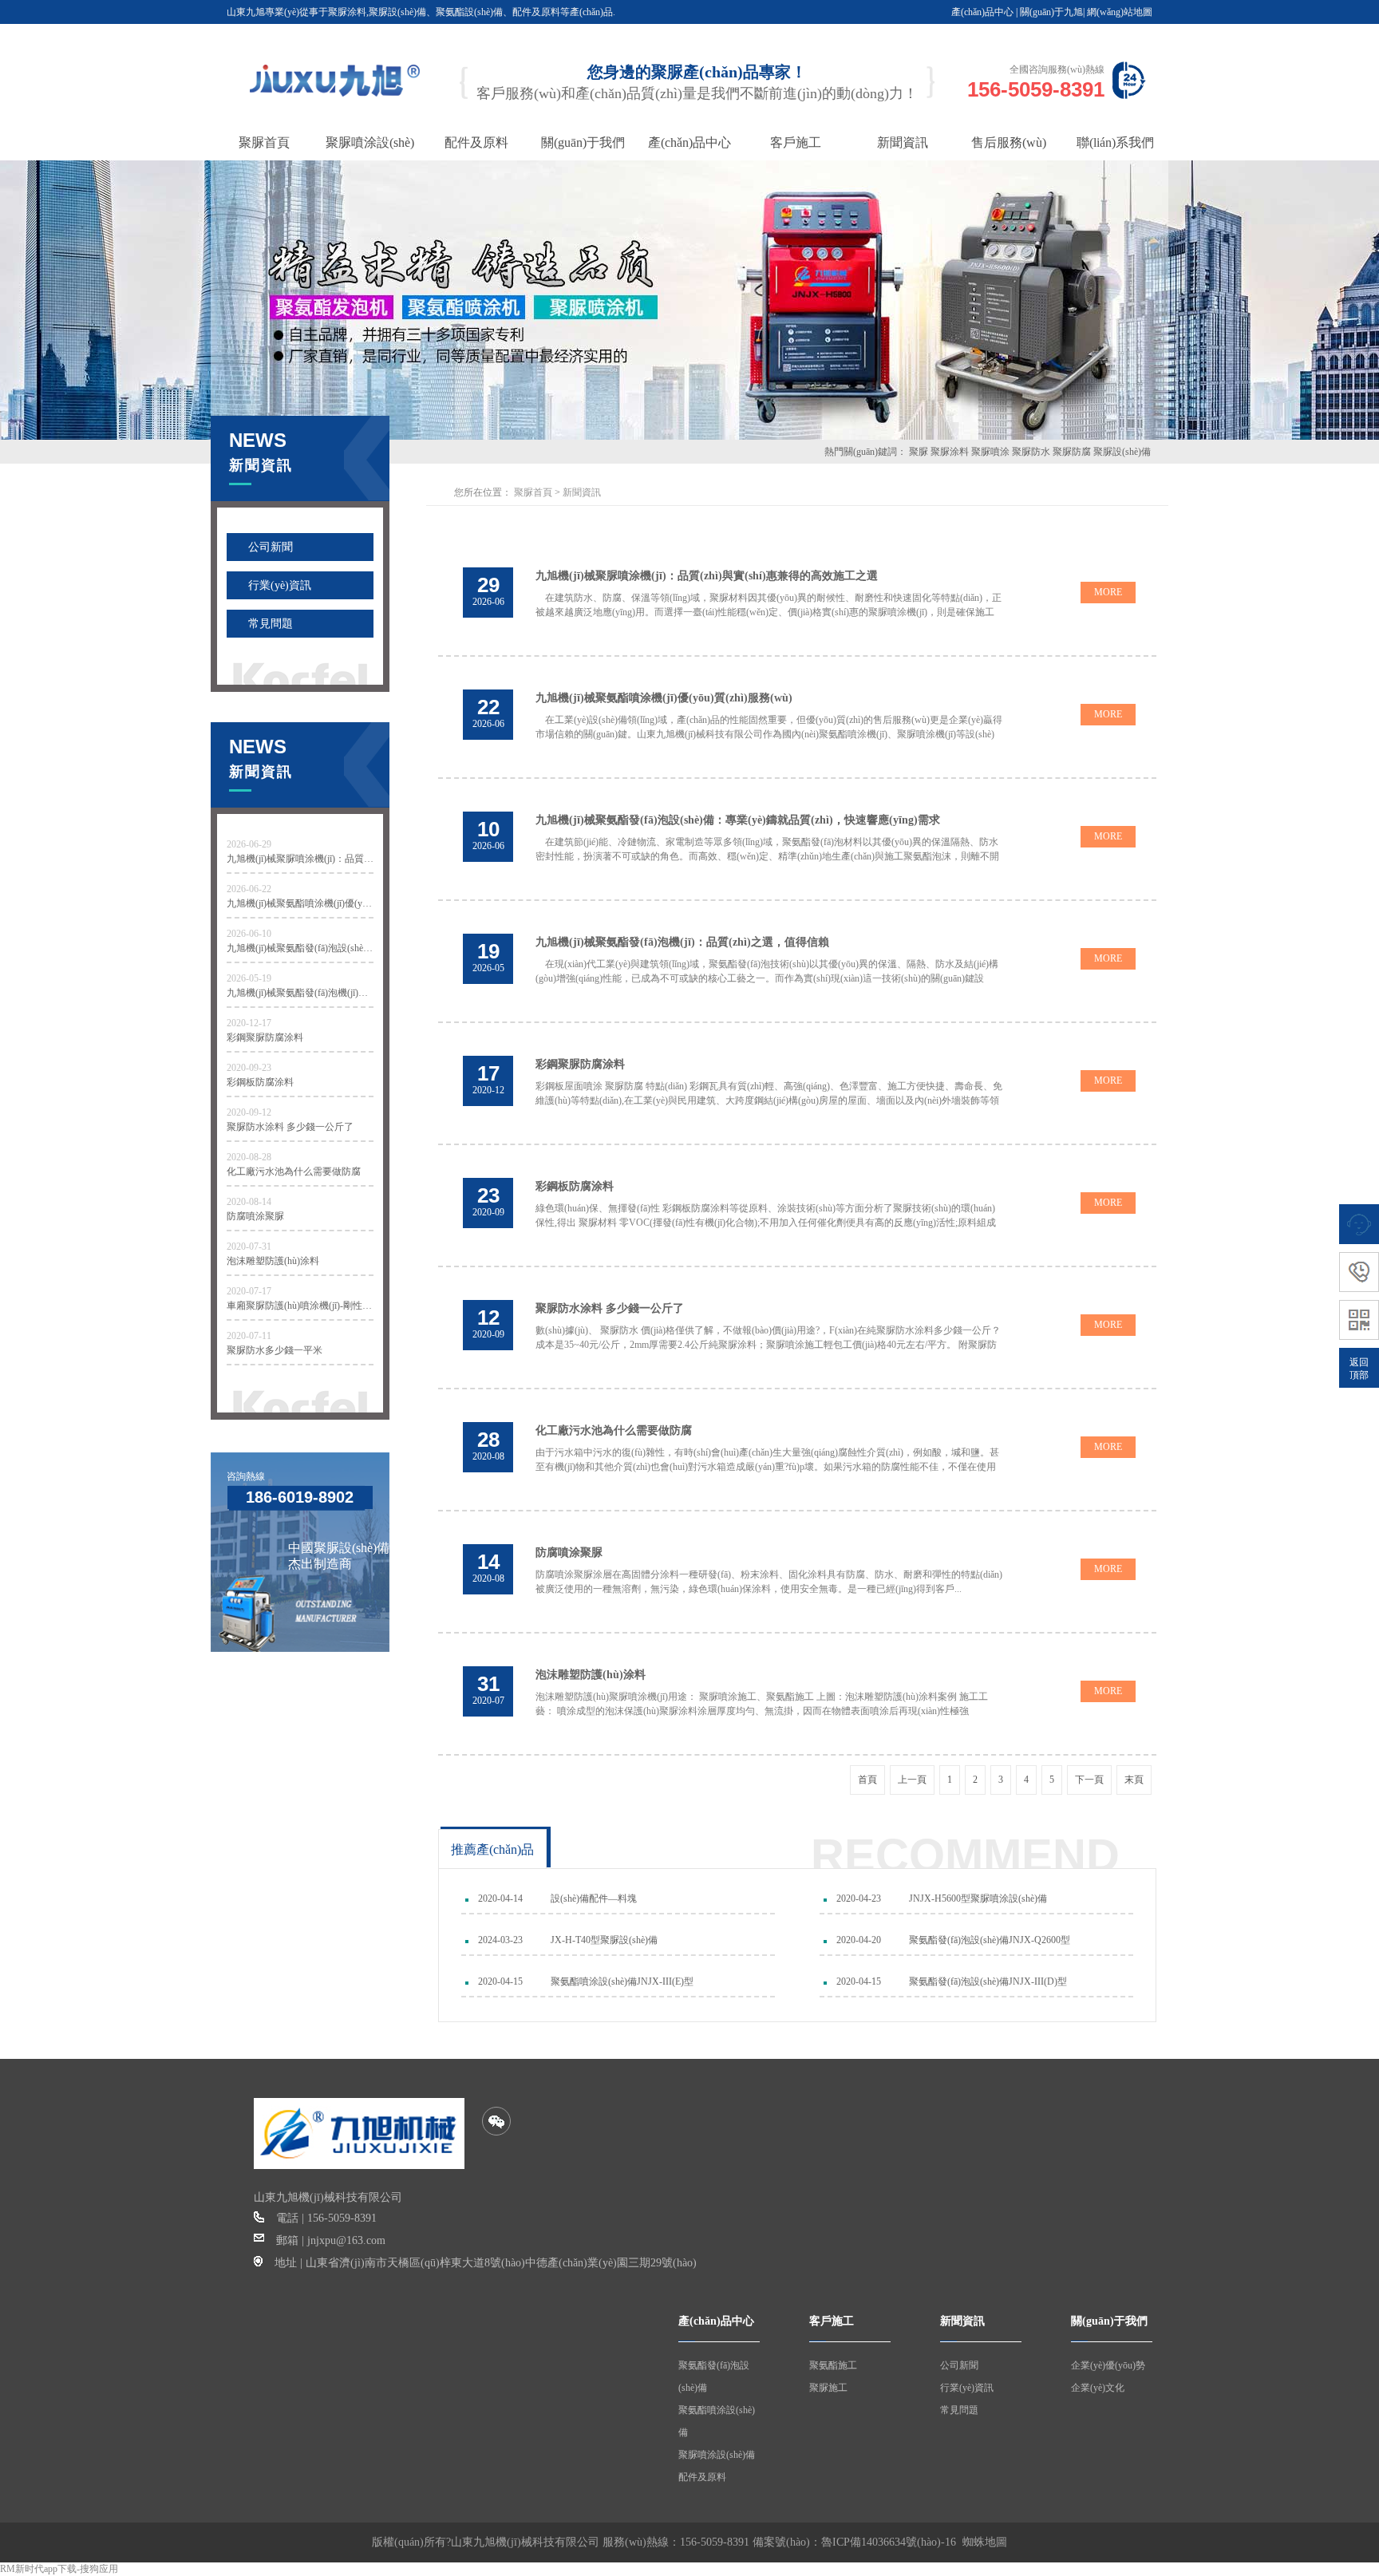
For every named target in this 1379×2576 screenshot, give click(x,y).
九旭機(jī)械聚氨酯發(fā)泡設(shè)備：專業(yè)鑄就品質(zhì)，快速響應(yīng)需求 (738, 820)
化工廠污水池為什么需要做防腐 (294, 1171)
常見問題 (271, 624)
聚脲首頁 (533, 492)
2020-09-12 (249, 1112)
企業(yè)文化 (1098, 2388)
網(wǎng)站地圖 (1120, 12)
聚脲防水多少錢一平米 (275, 1350)
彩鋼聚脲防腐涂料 (265, 1037)
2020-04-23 (859, 1898)
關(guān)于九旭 (1051, 12)
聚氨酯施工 (833, 2365)
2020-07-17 (249, 1291)
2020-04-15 (500, 1981)
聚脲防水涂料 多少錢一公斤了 (290, 1127)
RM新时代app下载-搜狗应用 (59, 2569)
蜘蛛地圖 (985, 2542)
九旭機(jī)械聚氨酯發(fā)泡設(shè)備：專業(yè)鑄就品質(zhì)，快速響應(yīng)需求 (300, 948)
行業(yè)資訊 (280, 585)
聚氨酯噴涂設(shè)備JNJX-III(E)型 (622, 1981)
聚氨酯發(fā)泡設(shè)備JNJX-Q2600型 (990, 1940)
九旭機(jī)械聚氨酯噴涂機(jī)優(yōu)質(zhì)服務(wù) (300, 903)
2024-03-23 (500, 1940)
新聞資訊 (582, 492)
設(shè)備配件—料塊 (594, 1898)
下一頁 (1089, 1780)
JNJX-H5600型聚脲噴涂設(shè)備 (978, 1898)
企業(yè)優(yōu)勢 (1108, 2365)
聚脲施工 (828, 2388)
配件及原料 (702, 2477)
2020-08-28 (249, 1157)
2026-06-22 (249, 889)
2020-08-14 (249, 1202)
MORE (1108, 592)
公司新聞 (271, 547)
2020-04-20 (859, 1940)
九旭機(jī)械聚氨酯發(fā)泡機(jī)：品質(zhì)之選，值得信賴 (682, 942)
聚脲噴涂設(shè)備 (717, 2455)
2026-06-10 (249, 934)
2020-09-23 (249, 1068)
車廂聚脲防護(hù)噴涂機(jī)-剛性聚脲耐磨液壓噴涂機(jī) (300, 1306)
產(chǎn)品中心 (982, 12)
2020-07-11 (249, 1336)
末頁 (1134, 1780)
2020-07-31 (249, 1247)
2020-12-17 (249, 1023)
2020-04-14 (500, 1898)
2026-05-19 (249, 978)
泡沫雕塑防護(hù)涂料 (273, 1261)
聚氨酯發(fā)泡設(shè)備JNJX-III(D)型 (988, 1981)
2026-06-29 (249, 844)
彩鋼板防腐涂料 (260, 1082)
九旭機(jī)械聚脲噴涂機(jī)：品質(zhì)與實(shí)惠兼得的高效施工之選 (300, 859)
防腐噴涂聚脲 (255, 1216)
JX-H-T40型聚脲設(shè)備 (604, 1940)
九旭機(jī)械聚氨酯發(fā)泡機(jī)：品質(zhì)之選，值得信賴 (300, 993)
